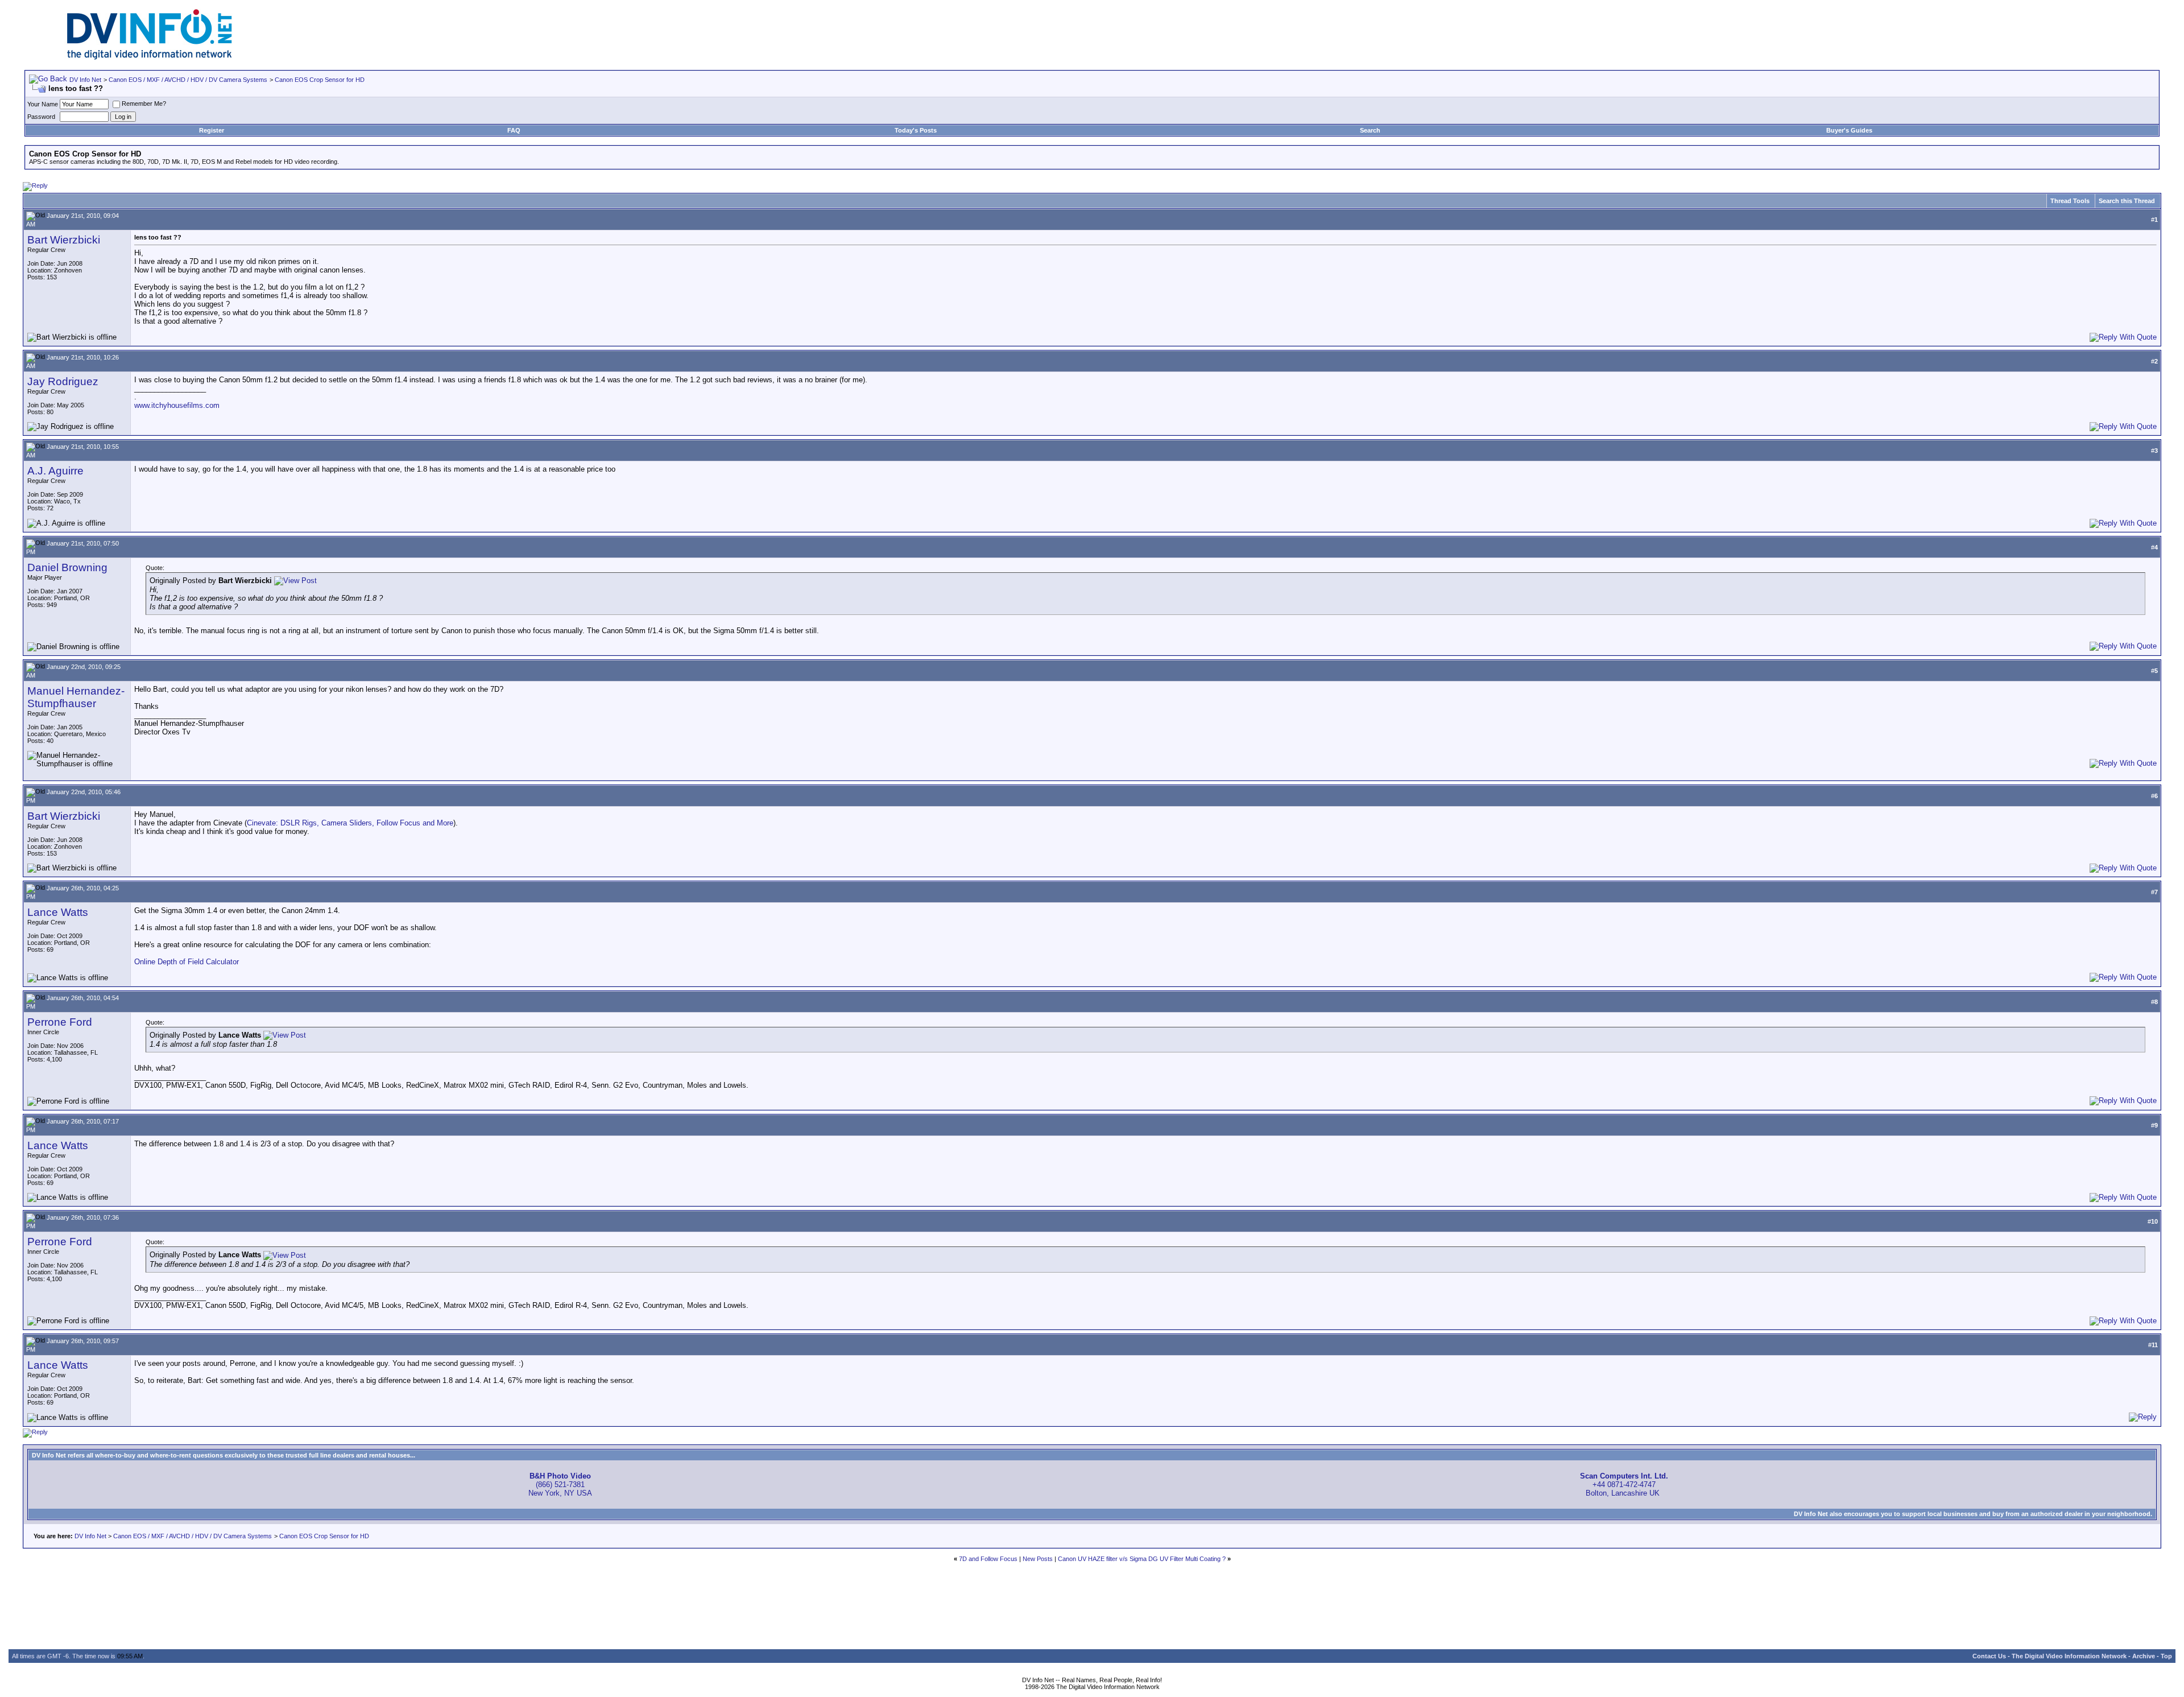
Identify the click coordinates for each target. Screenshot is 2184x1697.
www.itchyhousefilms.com (177, 405)
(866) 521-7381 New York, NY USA (560, 1485)
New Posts (1038, 1559)
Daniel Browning (67, 567)
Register (212, 130)
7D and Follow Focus (988, 1559)
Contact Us (1989, 1656)
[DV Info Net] (150, 57)
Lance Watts (58, 912)
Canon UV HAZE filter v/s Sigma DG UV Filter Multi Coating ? (1142, 1559)
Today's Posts (916, 130)
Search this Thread (2127, 201)
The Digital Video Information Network (2069, 1656)
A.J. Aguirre (55, 471)
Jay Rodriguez (63, 381)
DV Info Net (85, 80)
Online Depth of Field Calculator (187, 962)
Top (2166, 1656)
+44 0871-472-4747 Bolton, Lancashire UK (1624, 1485)
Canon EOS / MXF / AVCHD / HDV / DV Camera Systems (188, 80)
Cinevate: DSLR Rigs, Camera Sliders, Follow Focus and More (350, 823)
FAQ (514, 130)
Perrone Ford (60, 1022)
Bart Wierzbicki (64, 240)
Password (41, 117)
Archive (2144, 1656)
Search (1370, 130)
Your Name (43, 104)
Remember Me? (144, 104)
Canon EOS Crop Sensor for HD (320, 80)
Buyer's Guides (1849, 130)
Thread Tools (2070, 201)
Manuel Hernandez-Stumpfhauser (76, 697)
